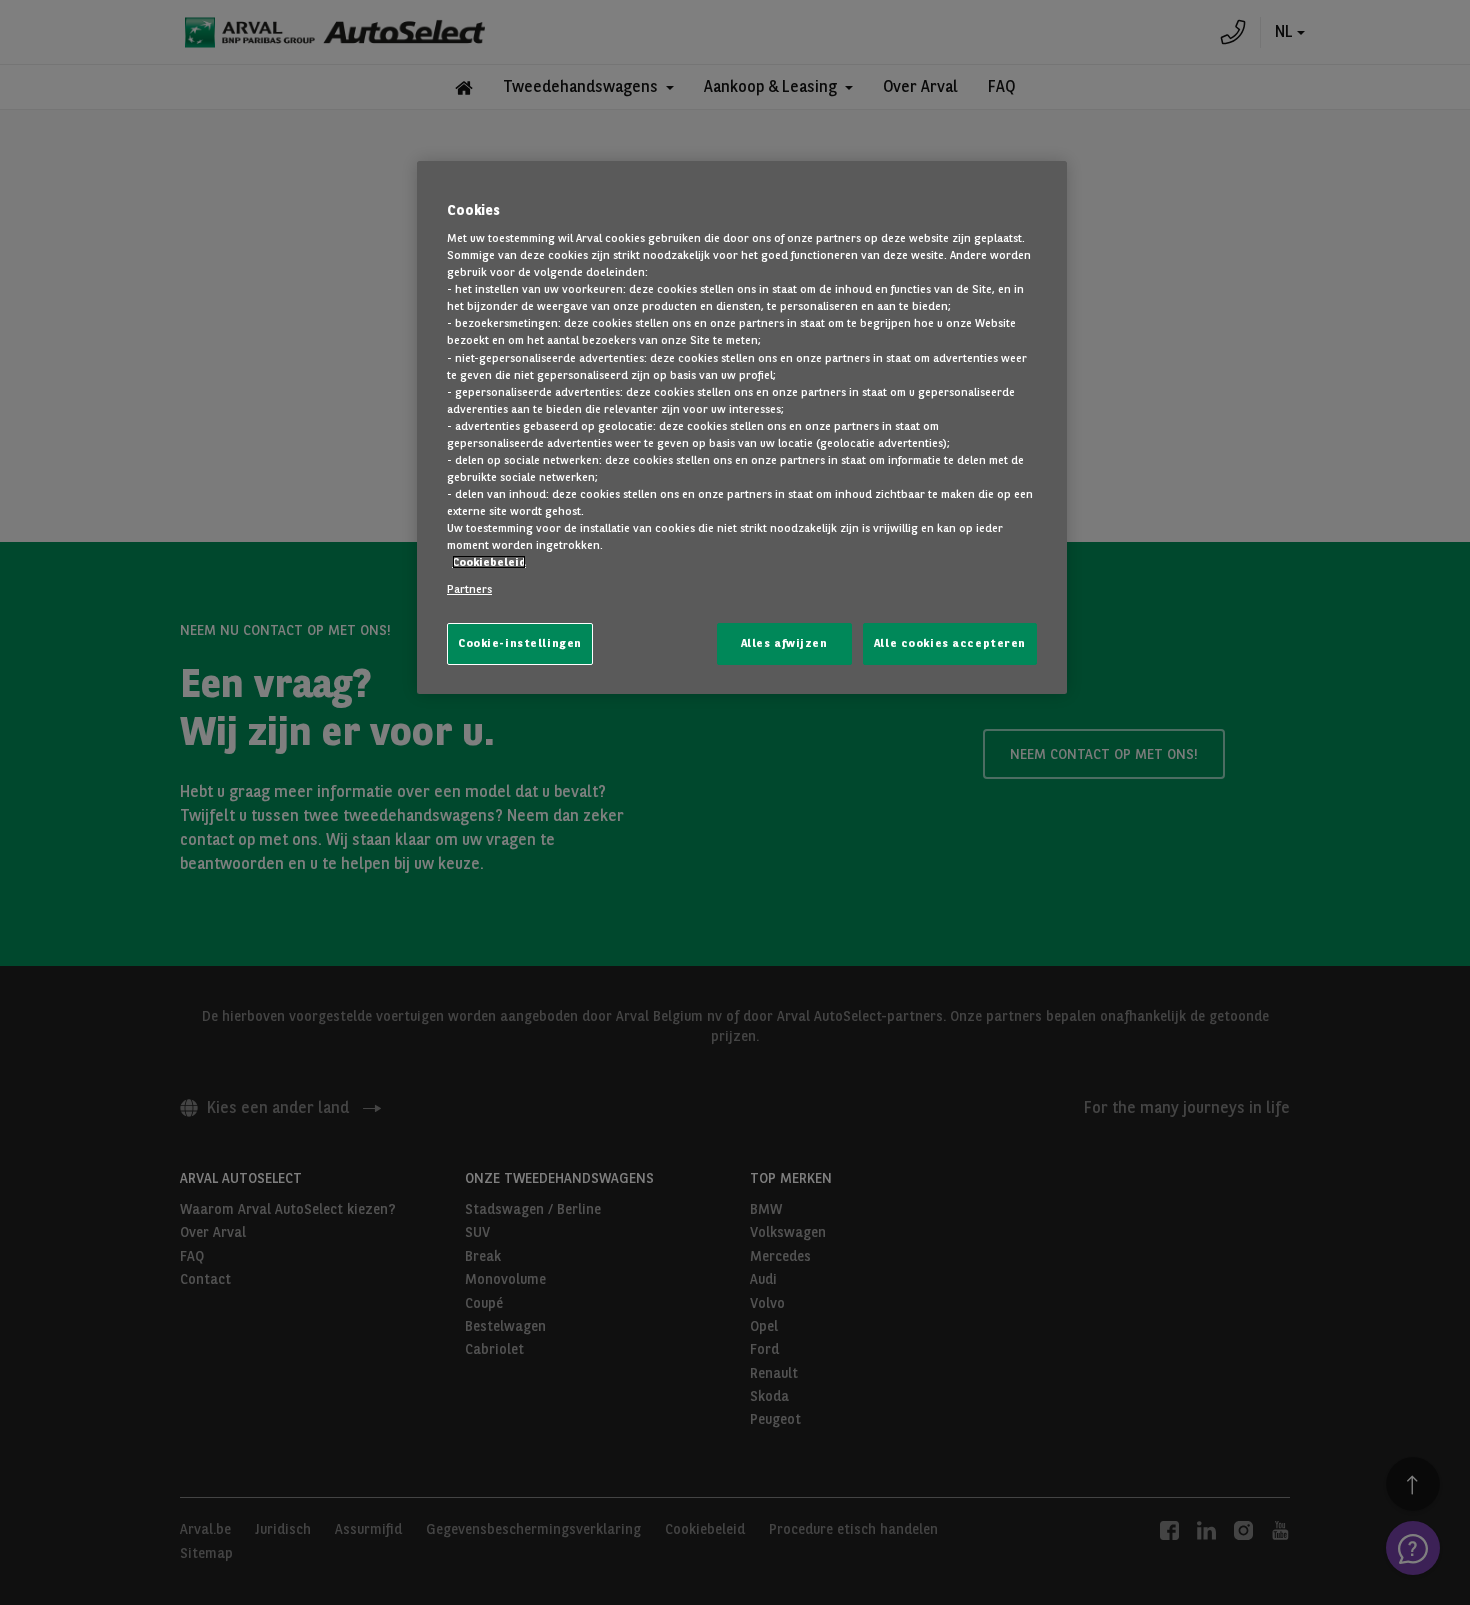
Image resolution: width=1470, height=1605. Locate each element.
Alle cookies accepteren (950, 643)
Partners (469, 589)
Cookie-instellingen (520, 643)
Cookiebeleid (489, 562)
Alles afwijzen (784, 643)
